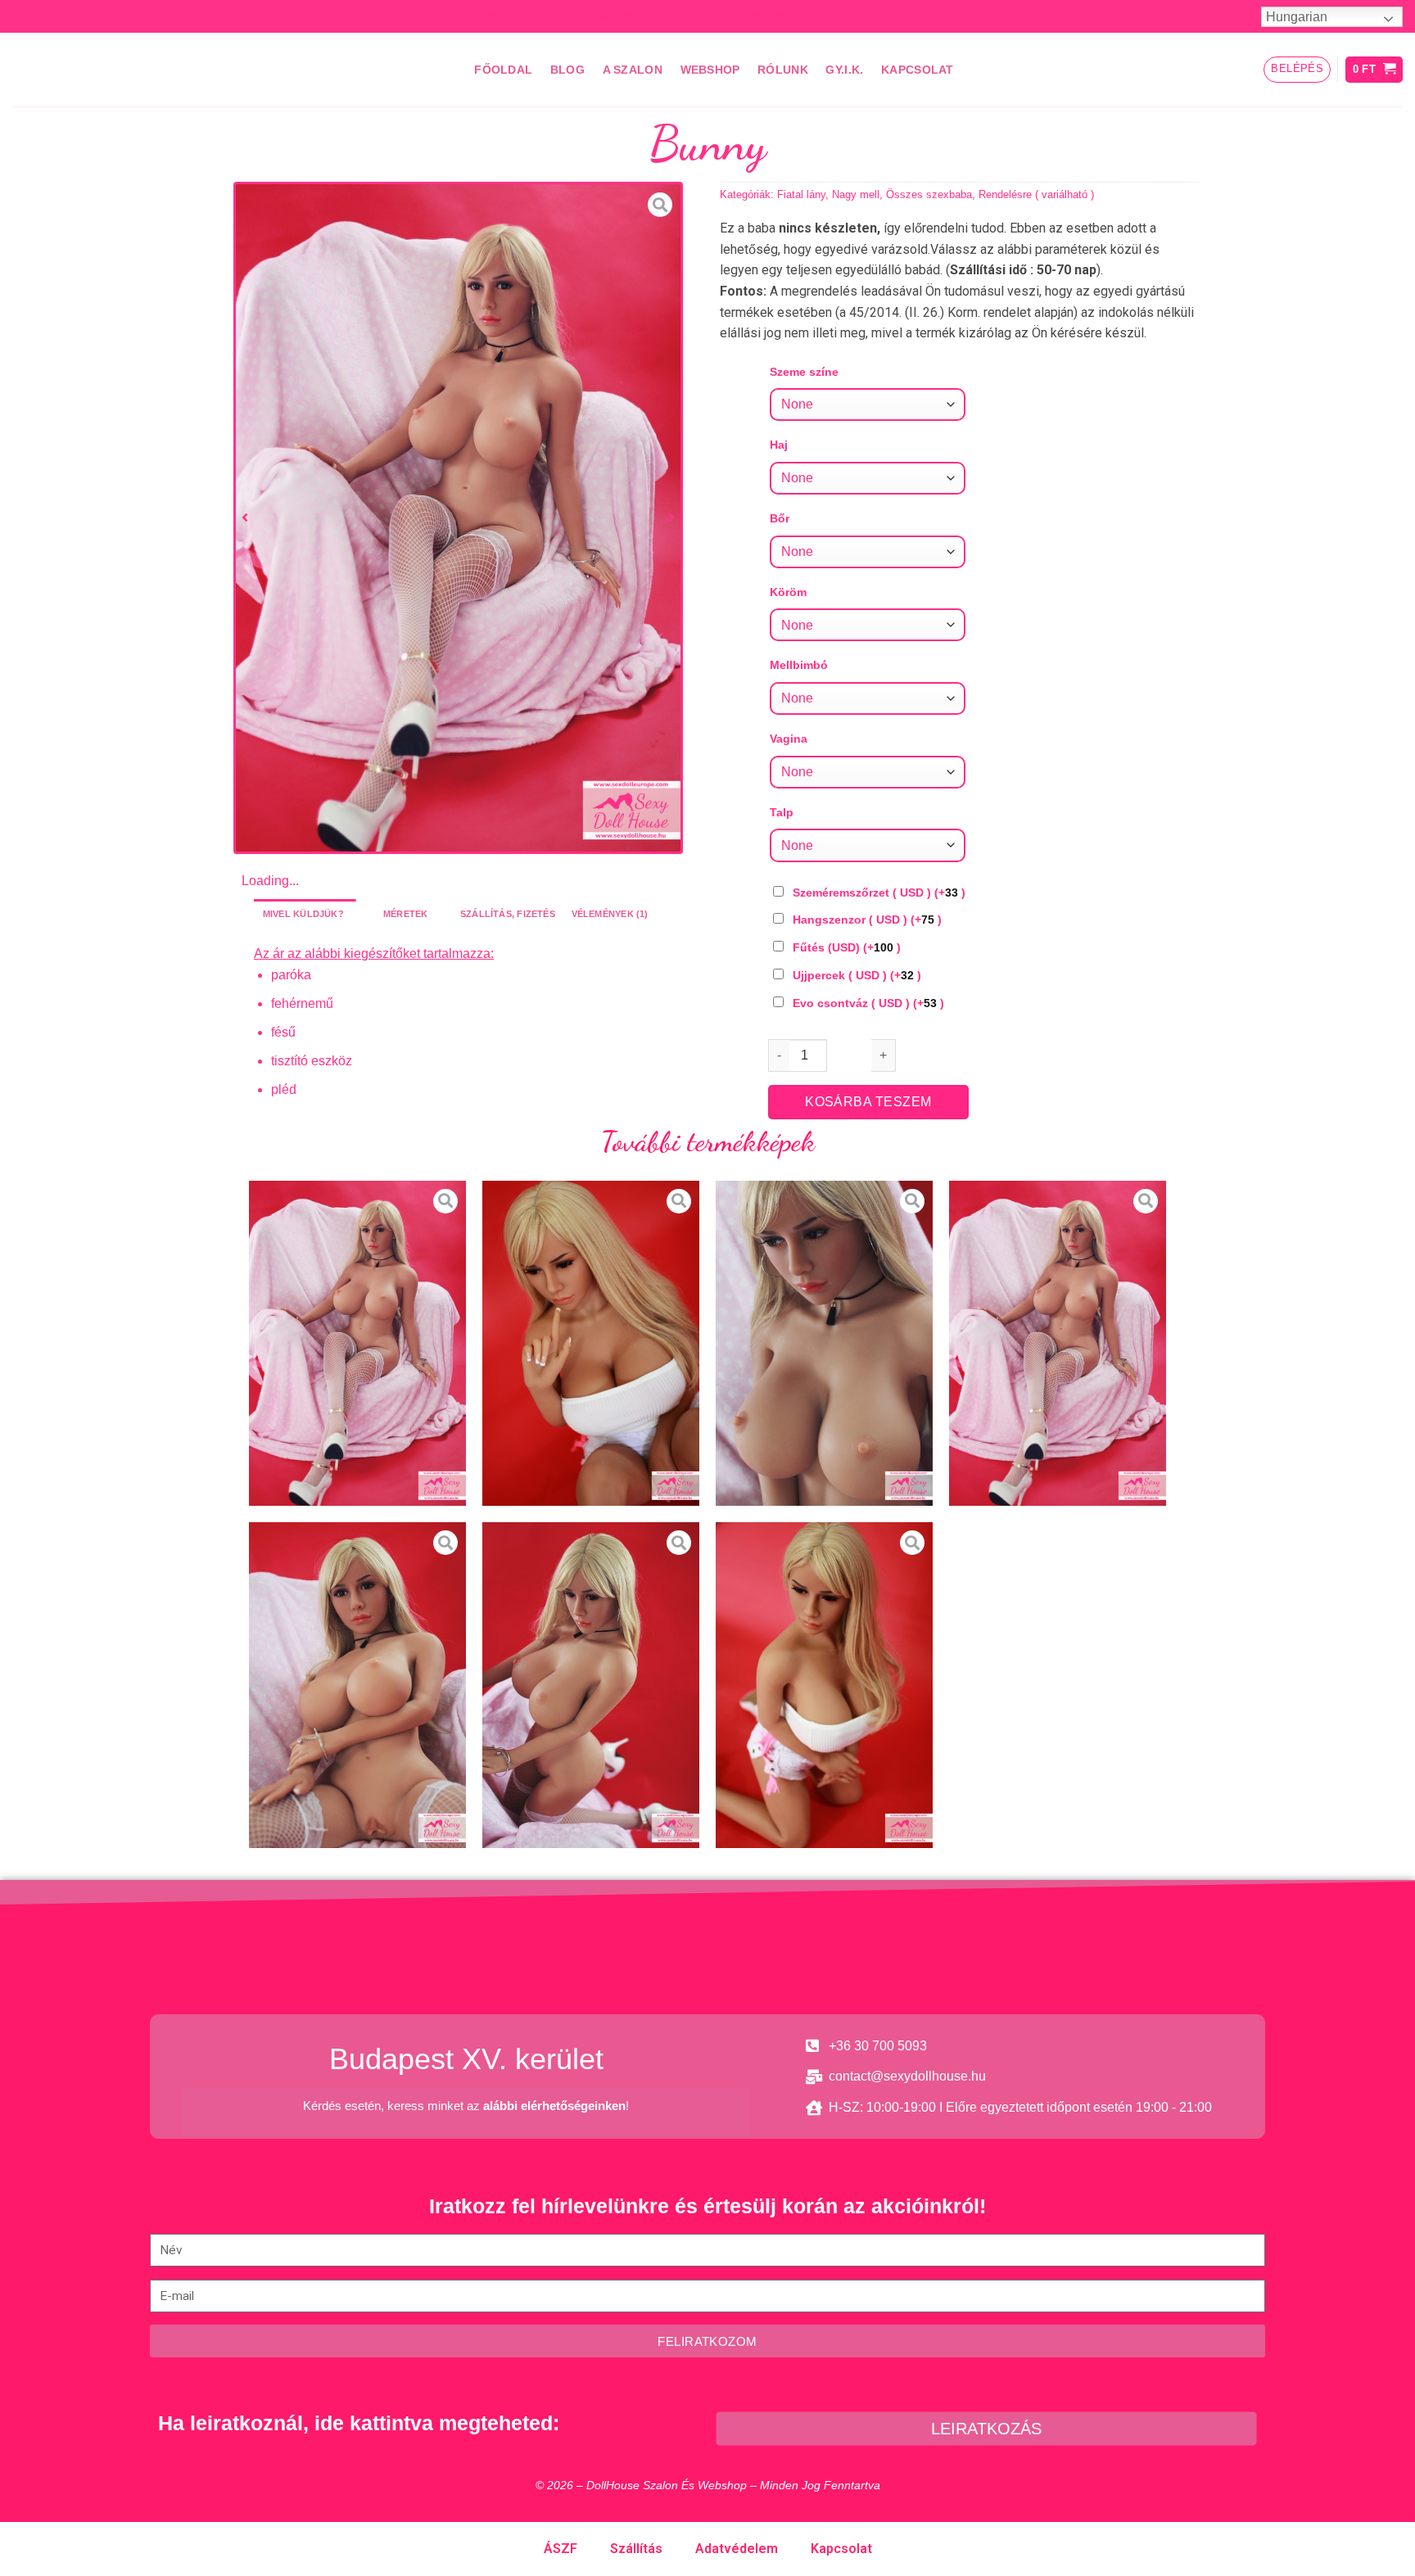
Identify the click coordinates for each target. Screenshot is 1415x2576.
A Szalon (633, 70)
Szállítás (636, 2549)
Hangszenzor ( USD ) (867, 920)
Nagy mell (856, 194)
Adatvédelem (737, 2549)
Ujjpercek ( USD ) (857, 975)
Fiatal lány (801, 194)
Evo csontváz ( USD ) (868, 1003)
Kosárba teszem (868, 1102)
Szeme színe (804, 372)
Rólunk (783, 70)
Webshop (710, 70)
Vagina (789, 739)
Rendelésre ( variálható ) (1036, 194)
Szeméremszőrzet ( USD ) (879, 893)
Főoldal (503, 70)
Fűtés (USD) (847, 947)
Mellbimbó (799, 665)
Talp (782, 812)
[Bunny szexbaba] (458, 518)
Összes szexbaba (929, 194)
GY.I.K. (844, 70)
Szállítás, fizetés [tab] (508, 914)
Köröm (788, 592)
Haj (779, 445)
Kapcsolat (918, 70)
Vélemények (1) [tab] (610, 914)
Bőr (780, 518)
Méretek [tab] (406, 914)
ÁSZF (561, 2549)
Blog (567, 70)
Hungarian (1297, 17)
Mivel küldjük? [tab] (303, 914)
